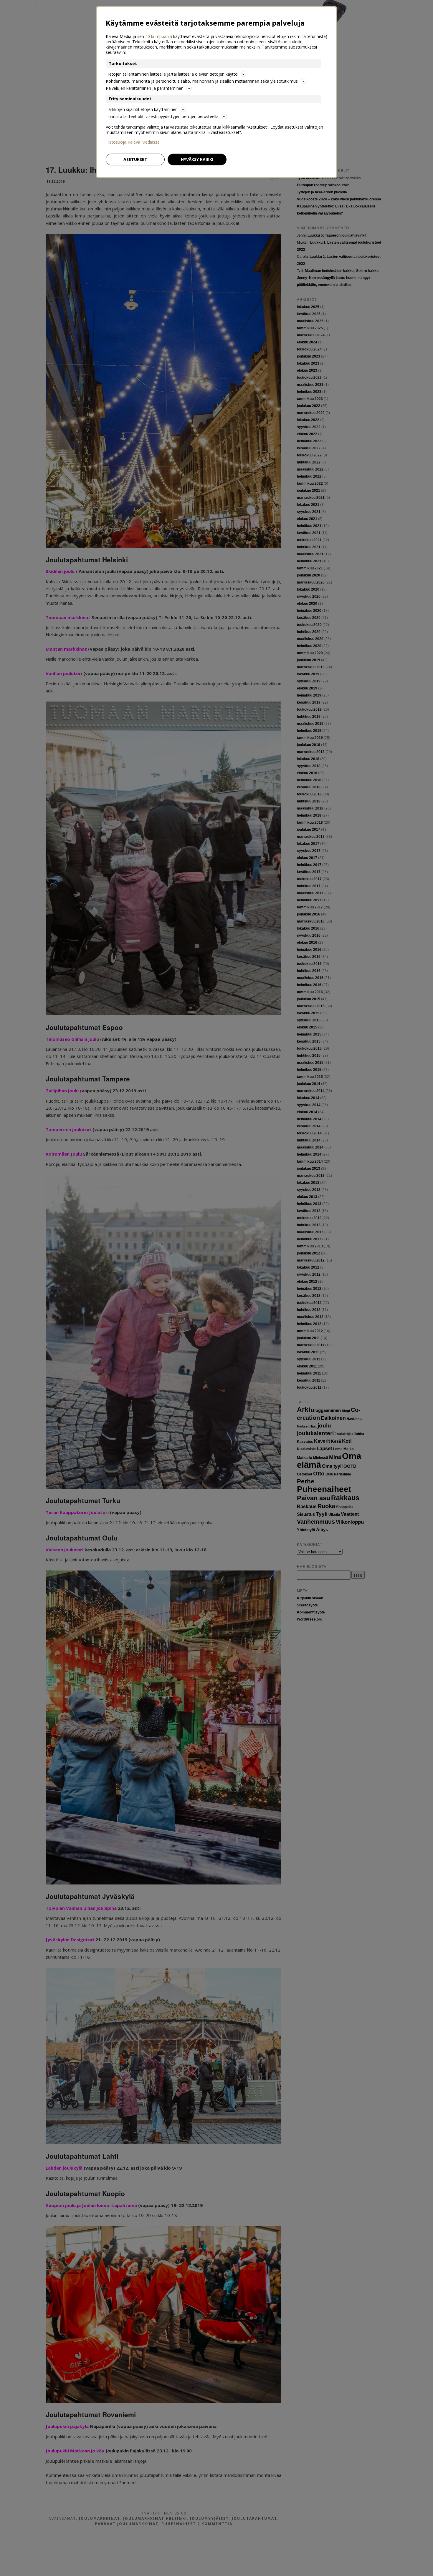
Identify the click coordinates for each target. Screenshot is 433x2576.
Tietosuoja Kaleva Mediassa (133, 142)
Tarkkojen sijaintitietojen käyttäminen (142, 109)
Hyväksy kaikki (197, 159)
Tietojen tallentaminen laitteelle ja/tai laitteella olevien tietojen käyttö (172, 74)
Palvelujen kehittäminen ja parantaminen (145, 88)
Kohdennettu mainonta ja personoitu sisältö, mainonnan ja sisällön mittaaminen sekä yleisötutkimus (202, 81)
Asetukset (135, 159)
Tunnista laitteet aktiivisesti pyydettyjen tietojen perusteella (162, 116)
